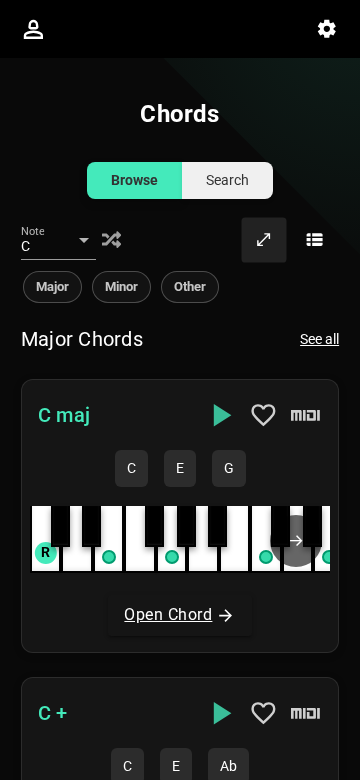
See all (319, 339)
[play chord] (220, 415)
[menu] (33, 29)
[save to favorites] (264, 415)
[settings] (327, 29)
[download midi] (306, 415)
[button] (180, 516)
